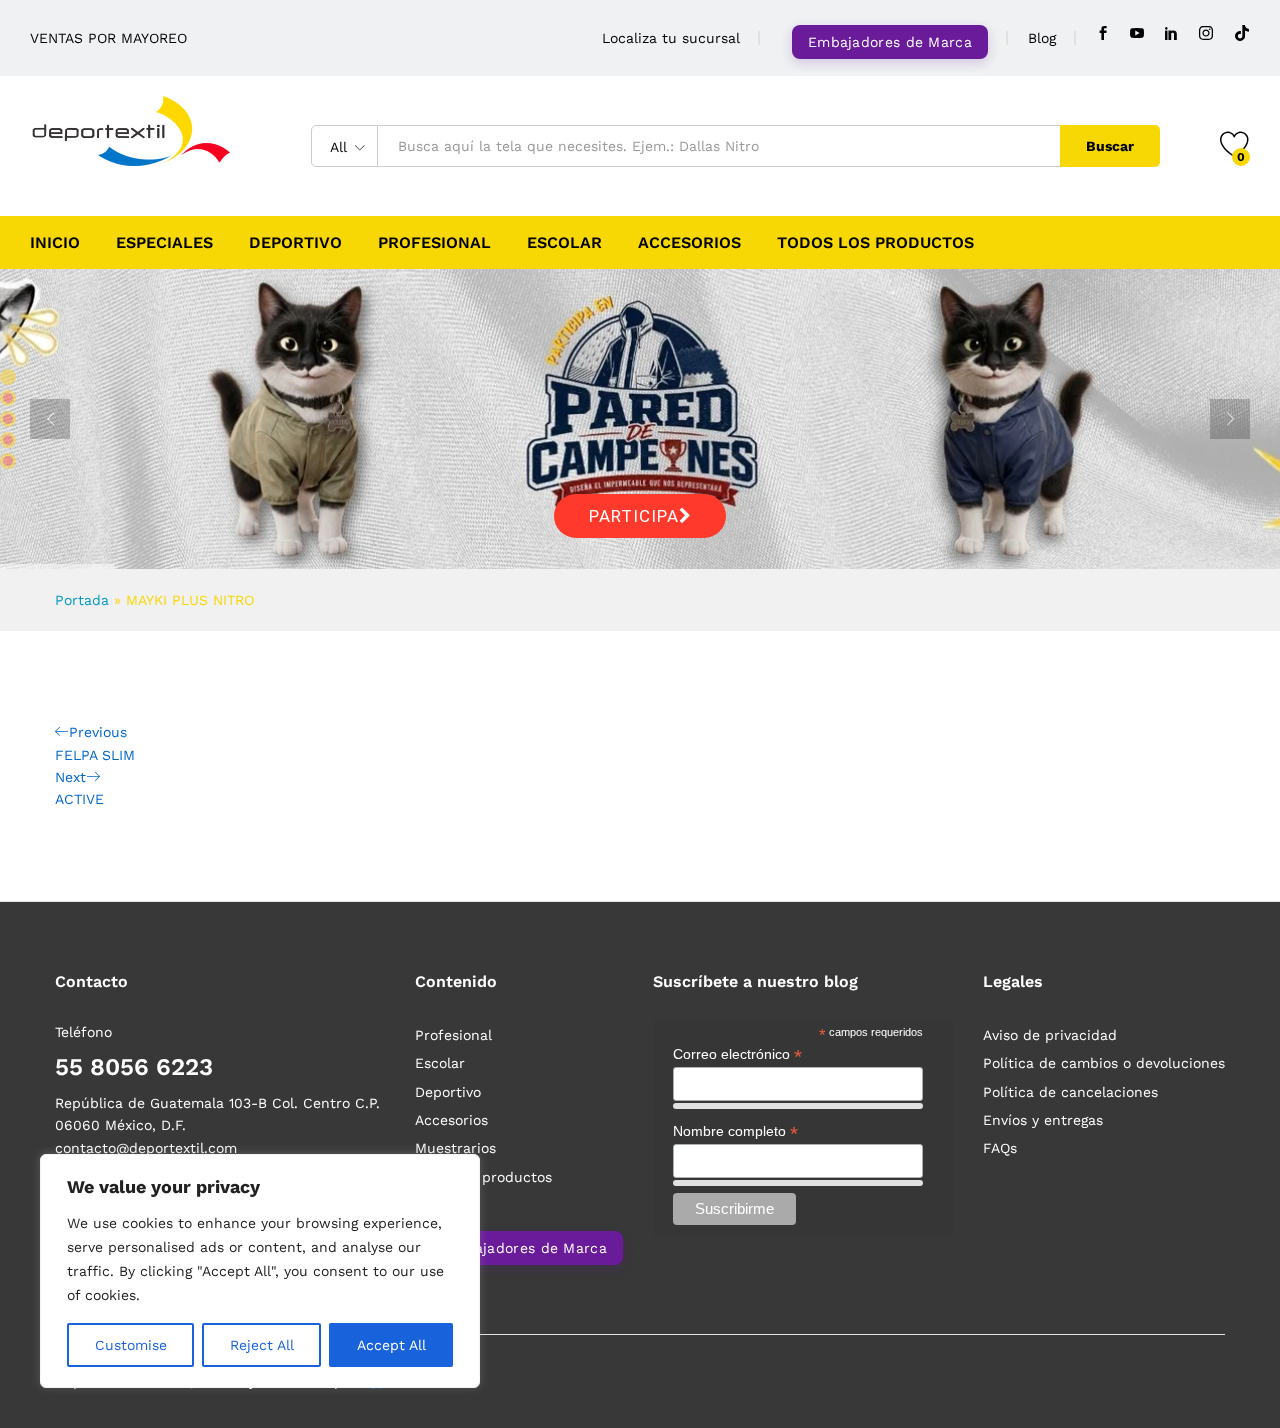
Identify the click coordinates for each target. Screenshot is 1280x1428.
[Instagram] (1206, 33)
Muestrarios (455, 1148)
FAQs (1000, 1148)
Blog (1042, 38)
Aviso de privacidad (1050, 1035)
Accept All (391, 1345)
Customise (131, 1345)
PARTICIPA (634, 516)
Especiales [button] (164, 243)
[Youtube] (1137, 33)
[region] (260, 1271)
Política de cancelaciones (1070, 1092)
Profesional (434, 243)
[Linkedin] (1171, 33)
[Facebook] (1103, 33)
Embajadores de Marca (890, 42)
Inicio (55, 243)
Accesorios (689, 243)
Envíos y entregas (1043, 1120)
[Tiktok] (1242, 33)
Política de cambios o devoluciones (1104, 1063)
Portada (82, 600)
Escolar (564, 243)
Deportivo (295, 243)
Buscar (1110, 146)
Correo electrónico (737, 1054)
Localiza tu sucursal (671, 38)
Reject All (262, 1345)
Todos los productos (875, 243)
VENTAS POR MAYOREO (108, 38)
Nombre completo (735, 1131)
